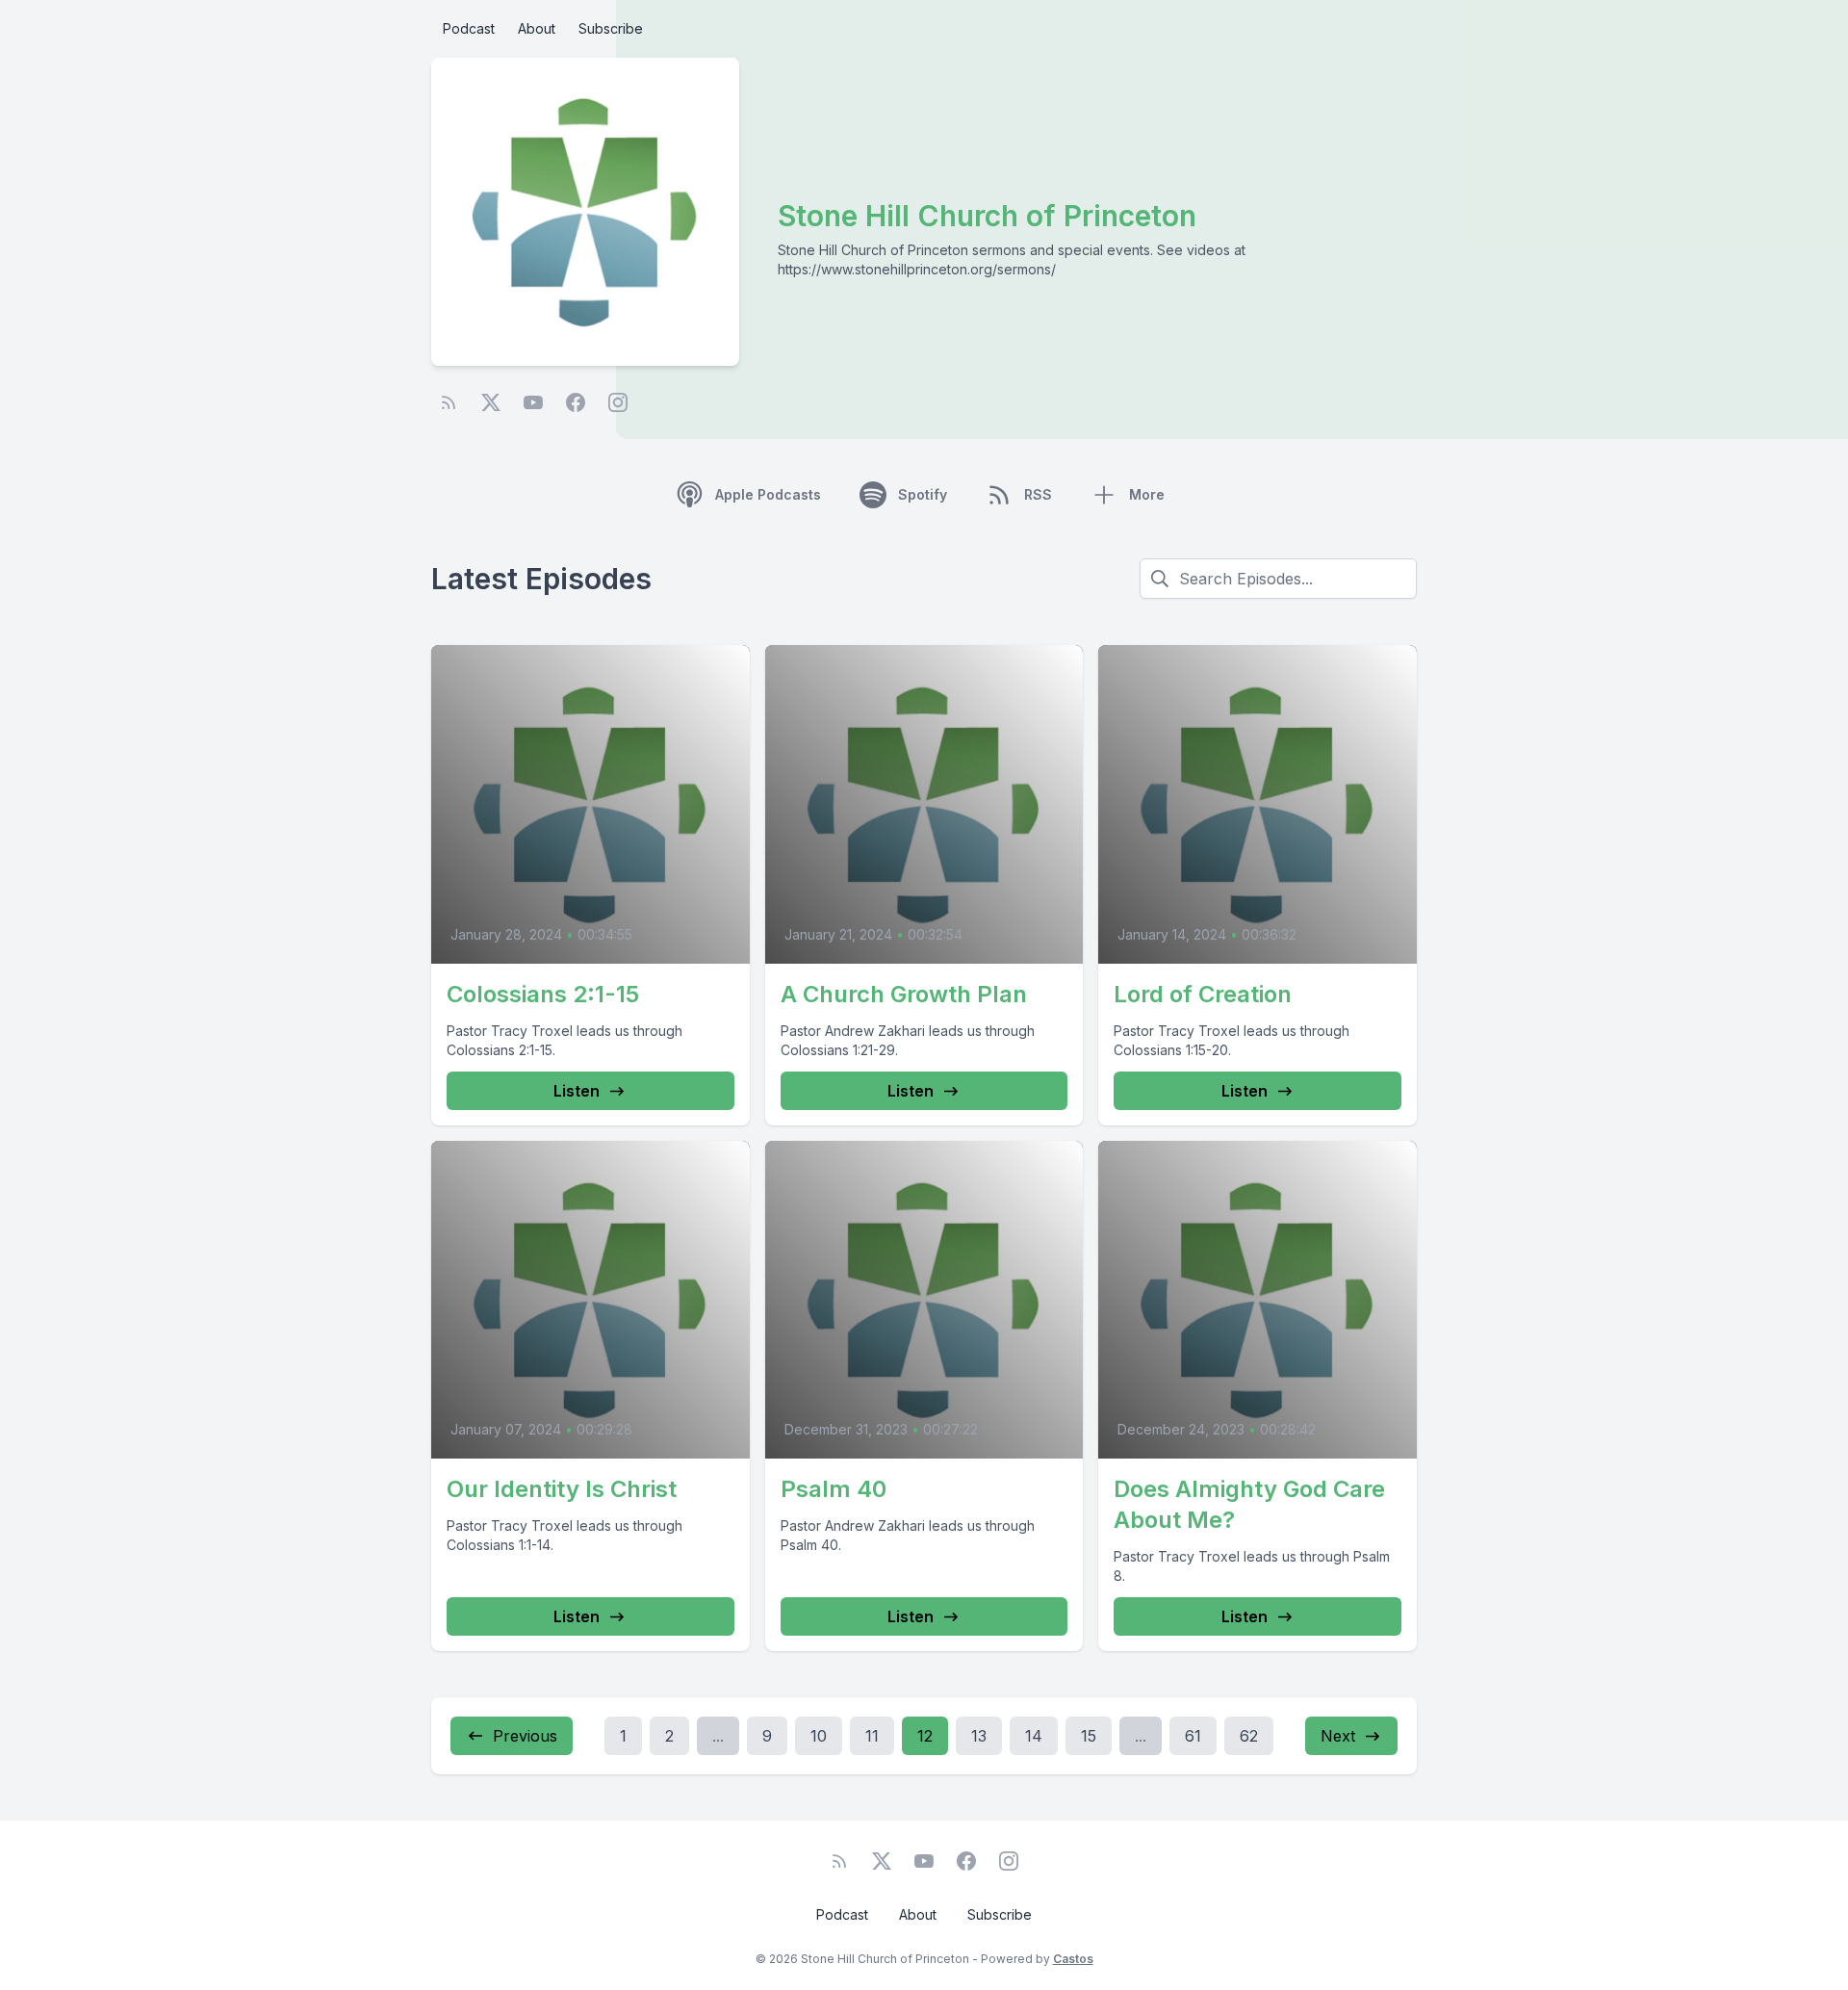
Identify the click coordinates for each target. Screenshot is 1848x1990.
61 (1193, 1736)
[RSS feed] (449, 402)
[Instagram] (618, 402)
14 (1034, 1736)
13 (979, 1736)
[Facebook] (576, 402)
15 (1089, 1736)
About (537, 28)
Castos (1073, 1959)
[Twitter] (491, 402)
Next (1338, 1736)
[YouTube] (533, 402)
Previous (525, 1736)
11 (872, 1736)
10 (819, 1736)
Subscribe (611, 28)
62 (1249, 1736)
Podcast (469, 28)
